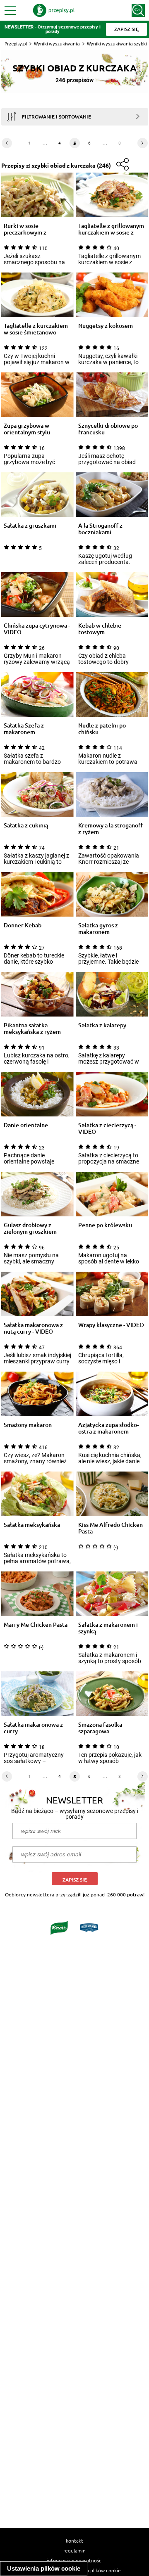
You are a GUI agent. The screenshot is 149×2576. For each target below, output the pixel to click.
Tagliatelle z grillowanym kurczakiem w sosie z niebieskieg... (111, 229)
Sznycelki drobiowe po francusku (108, 429)
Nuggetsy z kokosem (106, 326)
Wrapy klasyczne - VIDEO (111, 1325)
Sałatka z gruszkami (30, 526)
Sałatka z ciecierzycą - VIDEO (107, 1128)
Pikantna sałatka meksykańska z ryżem (32, 1029)
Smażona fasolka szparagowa (100, 1728)
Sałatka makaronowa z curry (33, 1728)
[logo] (54, 10)
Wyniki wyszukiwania (57, 44)
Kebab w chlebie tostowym (100, 629)
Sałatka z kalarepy (102, 1025)
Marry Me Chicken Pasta (36, 1625)
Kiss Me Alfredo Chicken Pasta (111, 1528)
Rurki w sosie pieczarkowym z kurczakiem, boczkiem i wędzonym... (35, 229)
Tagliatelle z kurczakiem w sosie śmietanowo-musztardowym (36, 329)
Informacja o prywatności (75, 2560)
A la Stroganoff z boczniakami (100, 529)
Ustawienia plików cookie (44, 2568)
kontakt (74, 2540)
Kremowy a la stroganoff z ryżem (111, 829)
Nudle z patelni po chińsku (102, 729)
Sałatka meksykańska (32, 1525)
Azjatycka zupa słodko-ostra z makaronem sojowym (108, 1428)
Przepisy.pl (16, 44)
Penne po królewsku (105, 1225)
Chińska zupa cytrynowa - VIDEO (37, 629)
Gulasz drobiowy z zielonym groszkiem (30, 1228)
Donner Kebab (23, 925)
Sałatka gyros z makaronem (98, 929)
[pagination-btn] (7, 143)
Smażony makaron (28, 1425)
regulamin (74, 2550)
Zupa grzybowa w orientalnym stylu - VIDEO (28, 429)
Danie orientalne (26, 1125)
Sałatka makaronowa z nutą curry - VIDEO (33, 1328)
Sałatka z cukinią (26, 826)
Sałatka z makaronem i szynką (108, 1628)
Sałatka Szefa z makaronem (24, 729)
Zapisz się (75, 1880)
